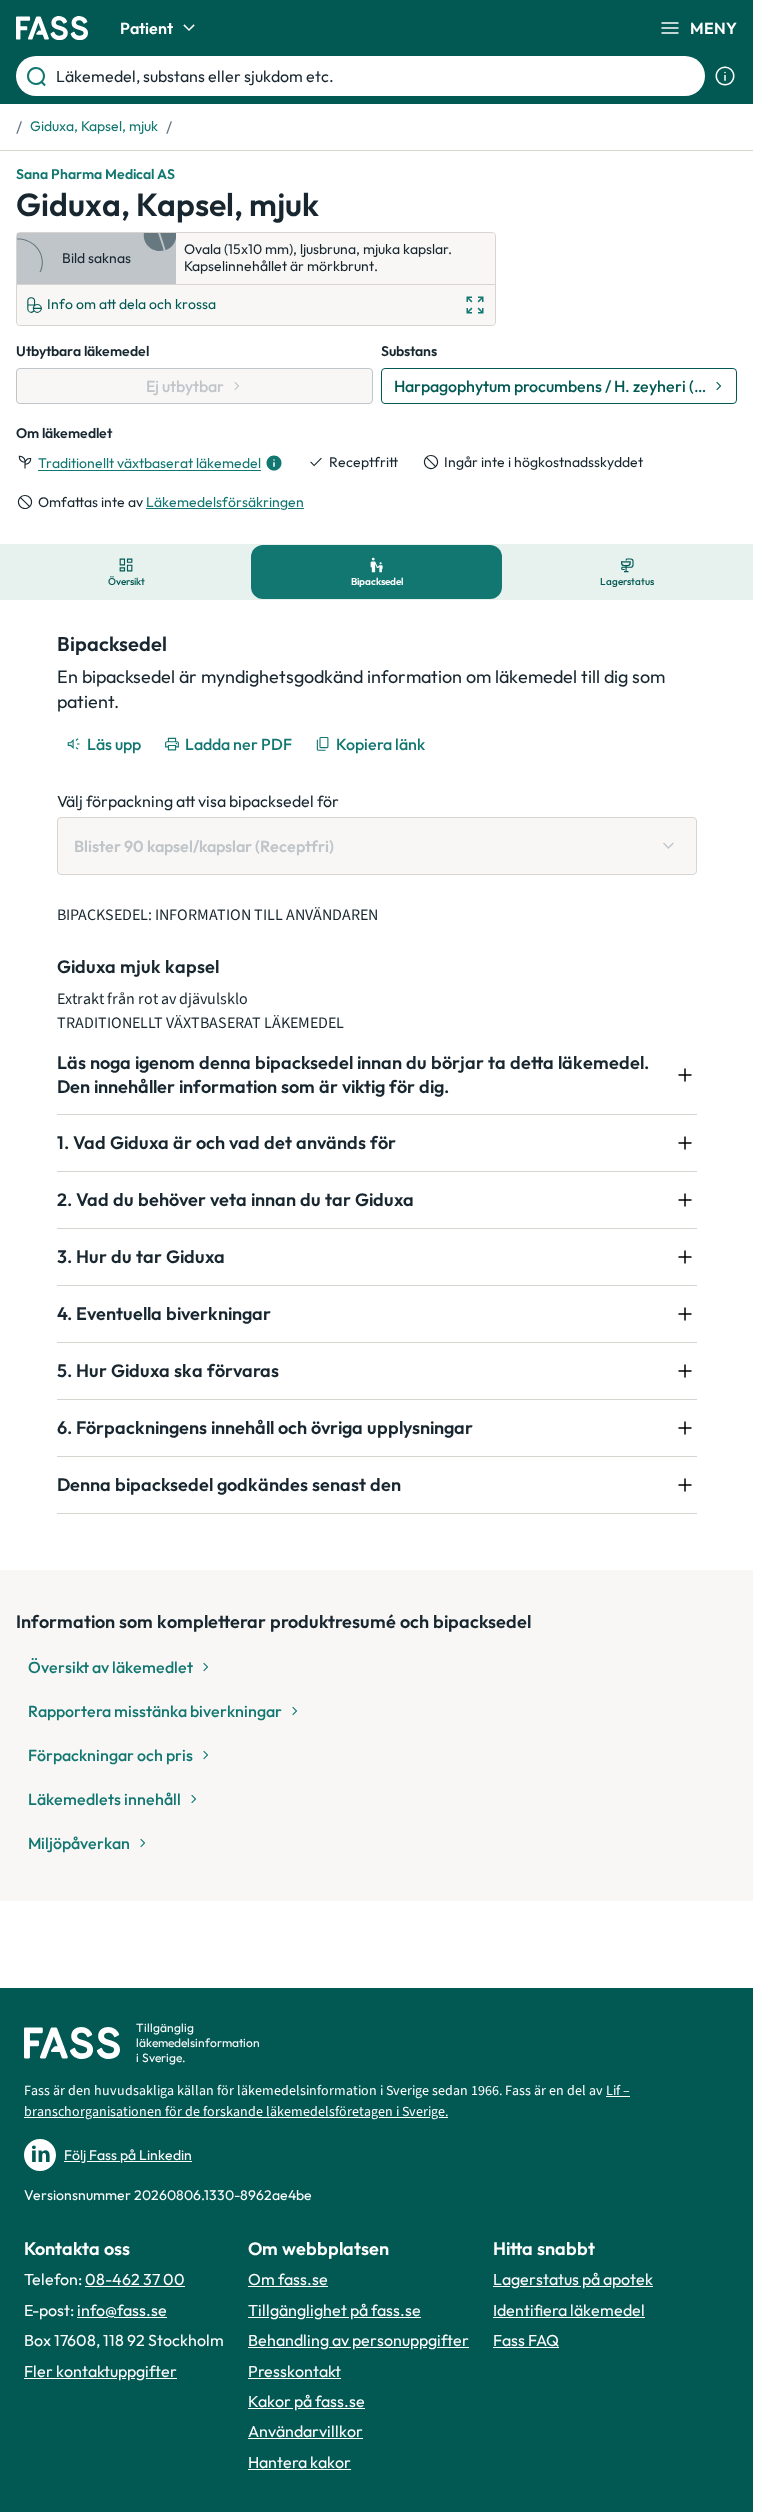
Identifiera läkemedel (569, 2310)
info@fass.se (122, 2310)
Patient (146, 28)
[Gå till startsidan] (52, 28)
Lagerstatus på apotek (573, 2279)
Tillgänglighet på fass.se (334, 2310)
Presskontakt (294, 2371)
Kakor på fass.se (306, 2401)
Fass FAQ (526, 2340)
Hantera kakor (299, 2462)
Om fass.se (288, 2279)
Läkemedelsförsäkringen (225, 502)
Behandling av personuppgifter (358, 2340)
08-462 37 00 (135, 2279)
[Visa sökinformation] (725, 76)
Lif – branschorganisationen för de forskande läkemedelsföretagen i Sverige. (327, 2101)
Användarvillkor (305, 2431)
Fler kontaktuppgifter (100, 2371)
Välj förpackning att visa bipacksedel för (198, 801)
